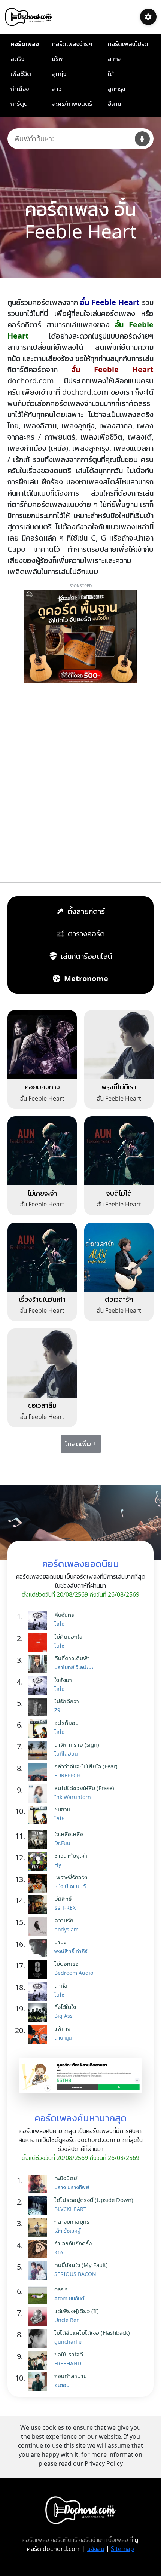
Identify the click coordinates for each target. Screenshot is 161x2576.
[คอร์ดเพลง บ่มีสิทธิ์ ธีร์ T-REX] (39, 1905)
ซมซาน (62, 1809)
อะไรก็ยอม (66, 1723)
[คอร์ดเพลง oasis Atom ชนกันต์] (39, 2295)
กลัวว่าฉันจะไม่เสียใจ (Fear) (86, 1766)
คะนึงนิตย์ (66, 2178)
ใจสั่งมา (63, 1680)
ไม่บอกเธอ (66, 1964)
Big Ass (63, 2016)
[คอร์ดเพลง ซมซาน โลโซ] (39, 1815)
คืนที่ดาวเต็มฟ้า (72, 1658)
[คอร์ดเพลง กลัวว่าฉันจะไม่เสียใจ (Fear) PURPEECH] (39, 1772)
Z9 (57, 1710)
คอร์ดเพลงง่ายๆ (72, 44)
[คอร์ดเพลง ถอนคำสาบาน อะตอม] (39, 2382)
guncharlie (68, 2342)
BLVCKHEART (70, 2209)
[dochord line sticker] (80, 2075)
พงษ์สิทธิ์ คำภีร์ (71, 1951)
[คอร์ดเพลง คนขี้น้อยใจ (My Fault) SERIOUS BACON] (39, 2271)
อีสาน (115, 104)
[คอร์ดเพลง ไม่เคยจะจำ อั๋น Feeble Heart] (42, 1150)
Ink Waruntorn (73, 1797)
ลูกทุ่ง (59, 74)
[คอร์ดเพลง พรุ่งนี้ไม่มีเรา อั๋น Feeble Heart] (119, 1044)
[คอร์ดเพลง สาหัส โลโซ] (39, 1991)
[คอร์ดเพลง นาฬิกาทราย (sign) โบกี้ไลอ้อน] (39, 1750)
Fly (58, 1865)
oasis (61, 2289)
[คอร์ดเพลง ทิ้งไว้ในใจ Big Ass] (39, 2013)
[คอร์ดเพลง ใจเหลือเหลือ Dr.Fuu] (39, 1840)
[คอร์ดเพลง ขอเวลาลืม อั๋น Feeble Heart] (42, 1362)
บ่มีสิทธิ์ (63, 1899)
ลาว (57, 89)
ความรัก (64, 1920)
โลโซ (59, 1624)
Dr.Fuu (62, 1843)
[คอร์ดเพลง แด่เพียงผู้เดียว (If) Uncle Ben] (39, 2317)
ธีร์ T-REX (65, 1908)
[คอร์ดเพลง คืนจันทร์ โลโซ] (39, 1621)
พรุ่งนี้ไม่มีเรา (119, 1087)
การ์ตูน (19, 104)
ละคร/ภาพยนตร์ (72, 104)
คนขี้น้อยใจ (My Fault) (81, 2265)
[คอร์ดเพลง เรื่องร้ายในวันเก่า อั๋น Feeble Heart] (42, 1256)
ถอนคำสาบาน (71, 2376)
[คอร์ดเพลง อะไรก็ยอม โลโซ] (39, 1729)
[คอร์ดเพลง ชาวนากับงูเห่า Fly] (39, 1861)
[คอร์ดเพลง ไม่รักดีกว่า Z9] (39, 1707)
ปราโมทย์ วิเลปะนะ (74, 1667)
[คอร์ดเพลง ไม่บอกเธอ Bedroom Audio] (39, 1970)
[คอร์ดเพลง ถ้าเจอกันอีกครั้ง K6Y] (39, 2249)
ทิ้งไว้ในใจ (65, 2007)
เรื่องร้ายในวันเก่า (42, 1299)
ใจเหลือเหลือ (69, 1834)
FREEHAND (68, 2363)
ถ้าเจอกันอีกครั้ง (73, 2243)
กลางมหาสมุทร (72, 2221)
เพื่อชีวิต (21, 74)
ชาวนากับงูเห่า (71, 1855)
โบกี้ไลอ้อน (66, 1754)
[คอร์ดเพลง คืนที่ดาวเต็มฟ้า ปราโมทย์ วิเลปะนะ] (39, 1664)
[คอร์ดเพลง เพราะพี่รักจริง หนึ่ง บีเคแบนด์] (39, 1883)
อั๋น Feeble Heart (42, 1098)
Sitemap (122, 2549)
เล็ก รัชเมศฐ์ (68, 2231)
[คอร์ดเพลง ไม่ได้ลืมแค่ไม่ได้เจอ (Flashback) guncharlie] (39, 2338)
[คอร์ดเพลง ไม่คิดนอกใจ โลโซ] (39, 1642)
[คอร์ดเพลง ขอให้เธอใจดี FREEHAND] (39, 2360)
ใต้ (111, 74)
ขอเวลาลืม (42, 1405)
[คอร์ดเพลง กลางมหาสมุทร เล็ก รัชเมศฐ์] (39, 2227)
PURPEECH (67, 1775)
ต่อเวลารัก (119, 1299)
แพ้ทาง (62, 2028)
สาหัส (61, 1985)
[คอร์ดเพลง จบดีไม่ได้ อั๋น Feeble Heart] (119, 1150)
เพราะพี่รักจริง (71, 1877)
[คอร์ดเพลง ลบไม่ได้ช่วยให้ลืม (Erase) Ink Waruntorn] (39, 1794)
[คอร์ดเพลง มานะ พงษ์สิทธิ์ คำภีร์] (39, 1948)
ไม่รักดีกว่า (67, 1701)
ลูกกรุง (116, 89)
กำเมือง (20, 89)
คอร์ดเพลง (25, 44)
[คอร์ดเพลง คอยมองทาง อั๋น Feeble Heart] (42, 1044)
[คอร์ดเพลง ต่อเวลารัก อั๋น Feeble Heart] (119, 1256)
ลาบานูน (63, 2037)
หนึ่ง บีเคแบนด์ (70, 1886)
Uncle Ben (67, 2320)
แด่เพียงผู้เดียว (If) (77, 2311)
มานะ (60, 1942)
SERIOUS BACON (75, 2274)
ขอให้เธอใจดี (69, 2354)
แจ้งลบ (96, 2549)
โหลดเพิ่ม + (81, 1444)
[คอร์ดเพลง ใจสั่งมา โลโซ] (39, 1686)
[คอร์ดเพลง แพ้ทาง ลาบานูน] (39, 2034)
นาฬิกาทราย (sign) (77, 1744)
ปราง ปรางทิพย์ (72, 2187)
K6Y (59, 2252)
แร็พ (57, 59)
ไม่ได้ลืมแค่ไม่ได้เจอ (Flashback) (92, 2332)
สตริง (17, 59)
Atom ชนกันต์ (69, 2298)
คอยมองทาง (42, 1087)
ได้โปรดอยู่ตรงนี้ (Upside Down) (94, 2200)
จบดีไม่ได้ (119, 1193)
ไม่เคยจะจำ (42, 1193)
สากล (115, 59)
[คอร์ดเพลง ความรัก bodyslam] (39, 1926)
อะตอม (62, 2385)
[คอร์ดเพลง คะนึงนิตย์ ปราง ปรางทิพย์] (39, 2184)
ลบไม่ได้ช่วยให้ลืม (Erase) (84, 1788)
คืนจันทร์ (64, 1615)
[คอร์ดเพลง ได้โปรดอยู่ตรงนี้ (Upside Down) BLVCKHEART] (39, 2206)
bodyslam (66, 1929)
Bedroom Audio (74, 1973)
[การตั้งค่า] (148, 17)
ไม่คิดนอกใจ (68, 1636)
